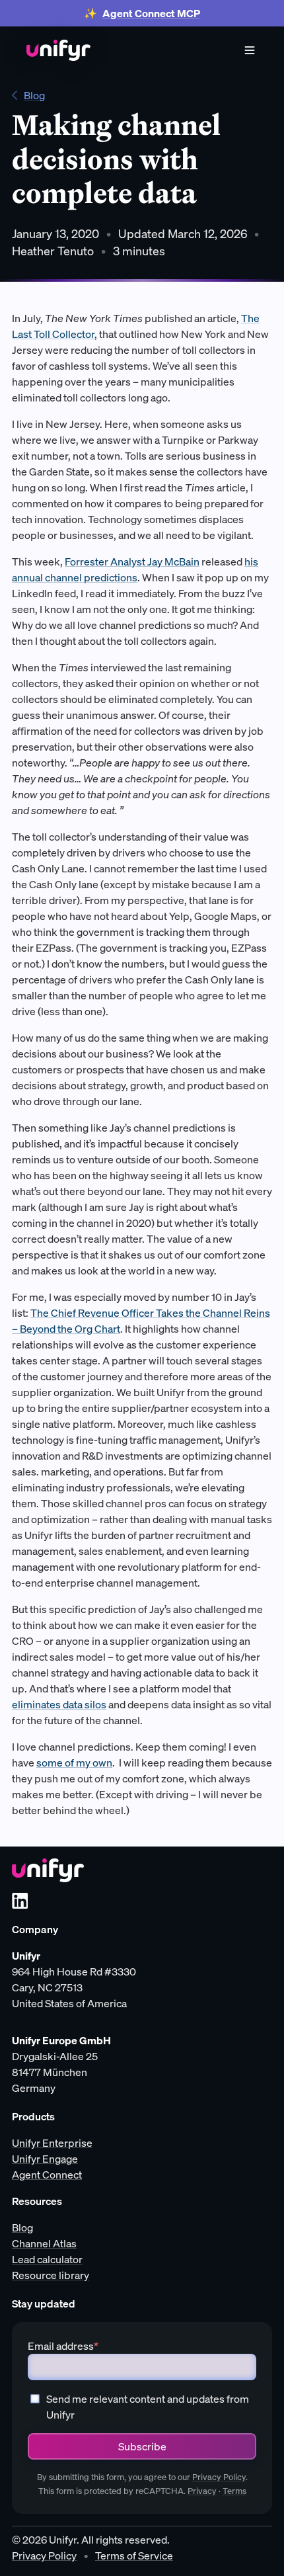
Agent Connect (47, 2175)
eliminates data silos (59, 1704)
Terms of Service (134, 2555)
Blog (34, 95)
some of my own (74, 1763)
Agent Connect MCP (151, 13)
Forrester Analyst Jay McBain (132, 561)
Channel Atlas (44, 2243)
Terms (234, 2491)
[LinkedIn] (20, 1901)
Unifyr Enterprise (52, 2143)
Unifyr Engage (45, 2159)
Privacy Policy (219, 2477)
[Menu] (250, 50)
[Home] (58, 50)
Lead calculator (47, 2259)
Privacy (202, 2491)
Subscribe (142, 2446)
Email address (63, 2346)
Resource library (51, 2275)
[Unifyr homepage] (48, 1870)
